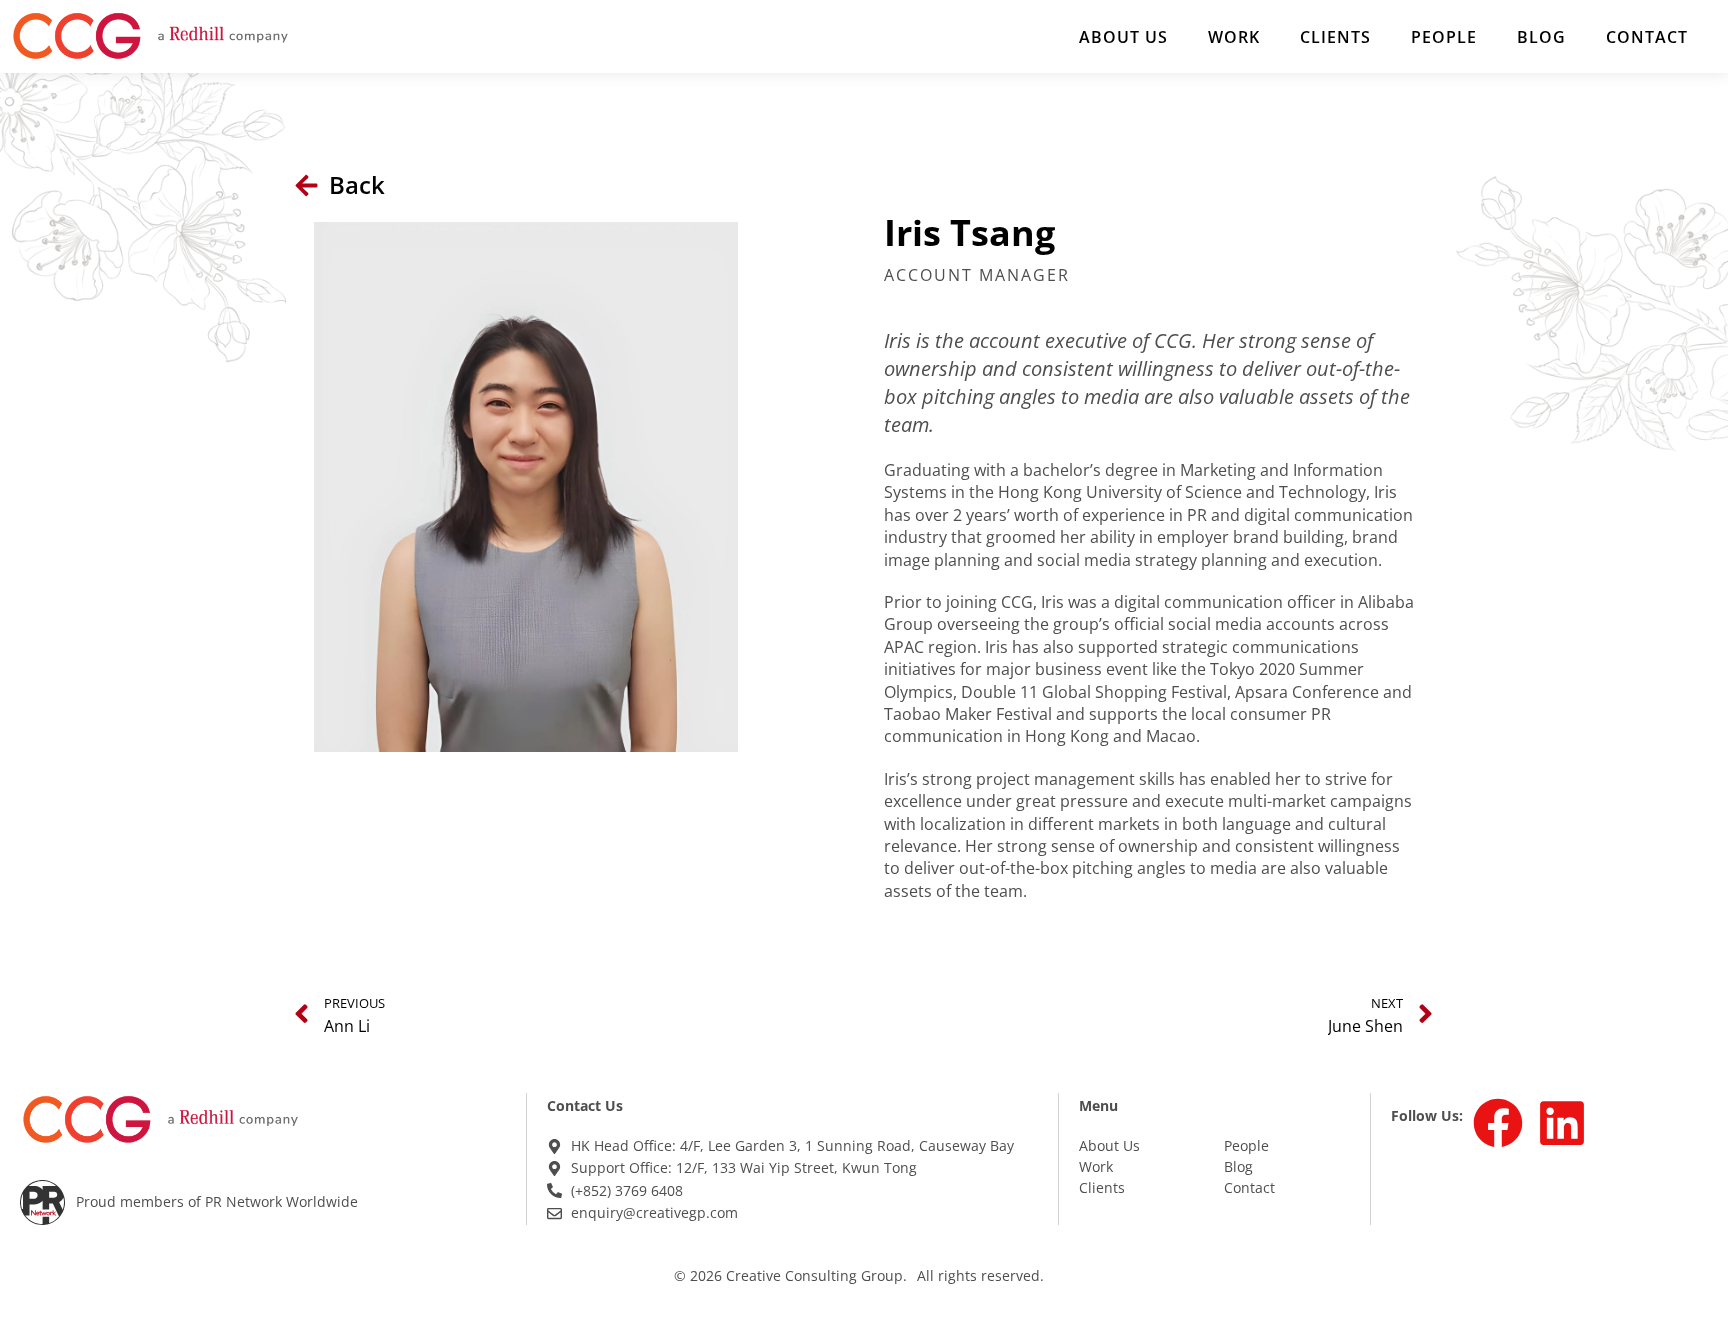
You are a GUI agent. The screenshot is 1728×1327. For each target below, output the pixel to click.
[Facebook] (1498, 1123)
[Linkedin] (1562, 1123)
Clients (1335, 37)
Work (1234, 37)
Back (357, 184)
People (1444, 37)
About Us (1123, 37)
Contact (1647, 37)
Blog (1541, 37)
